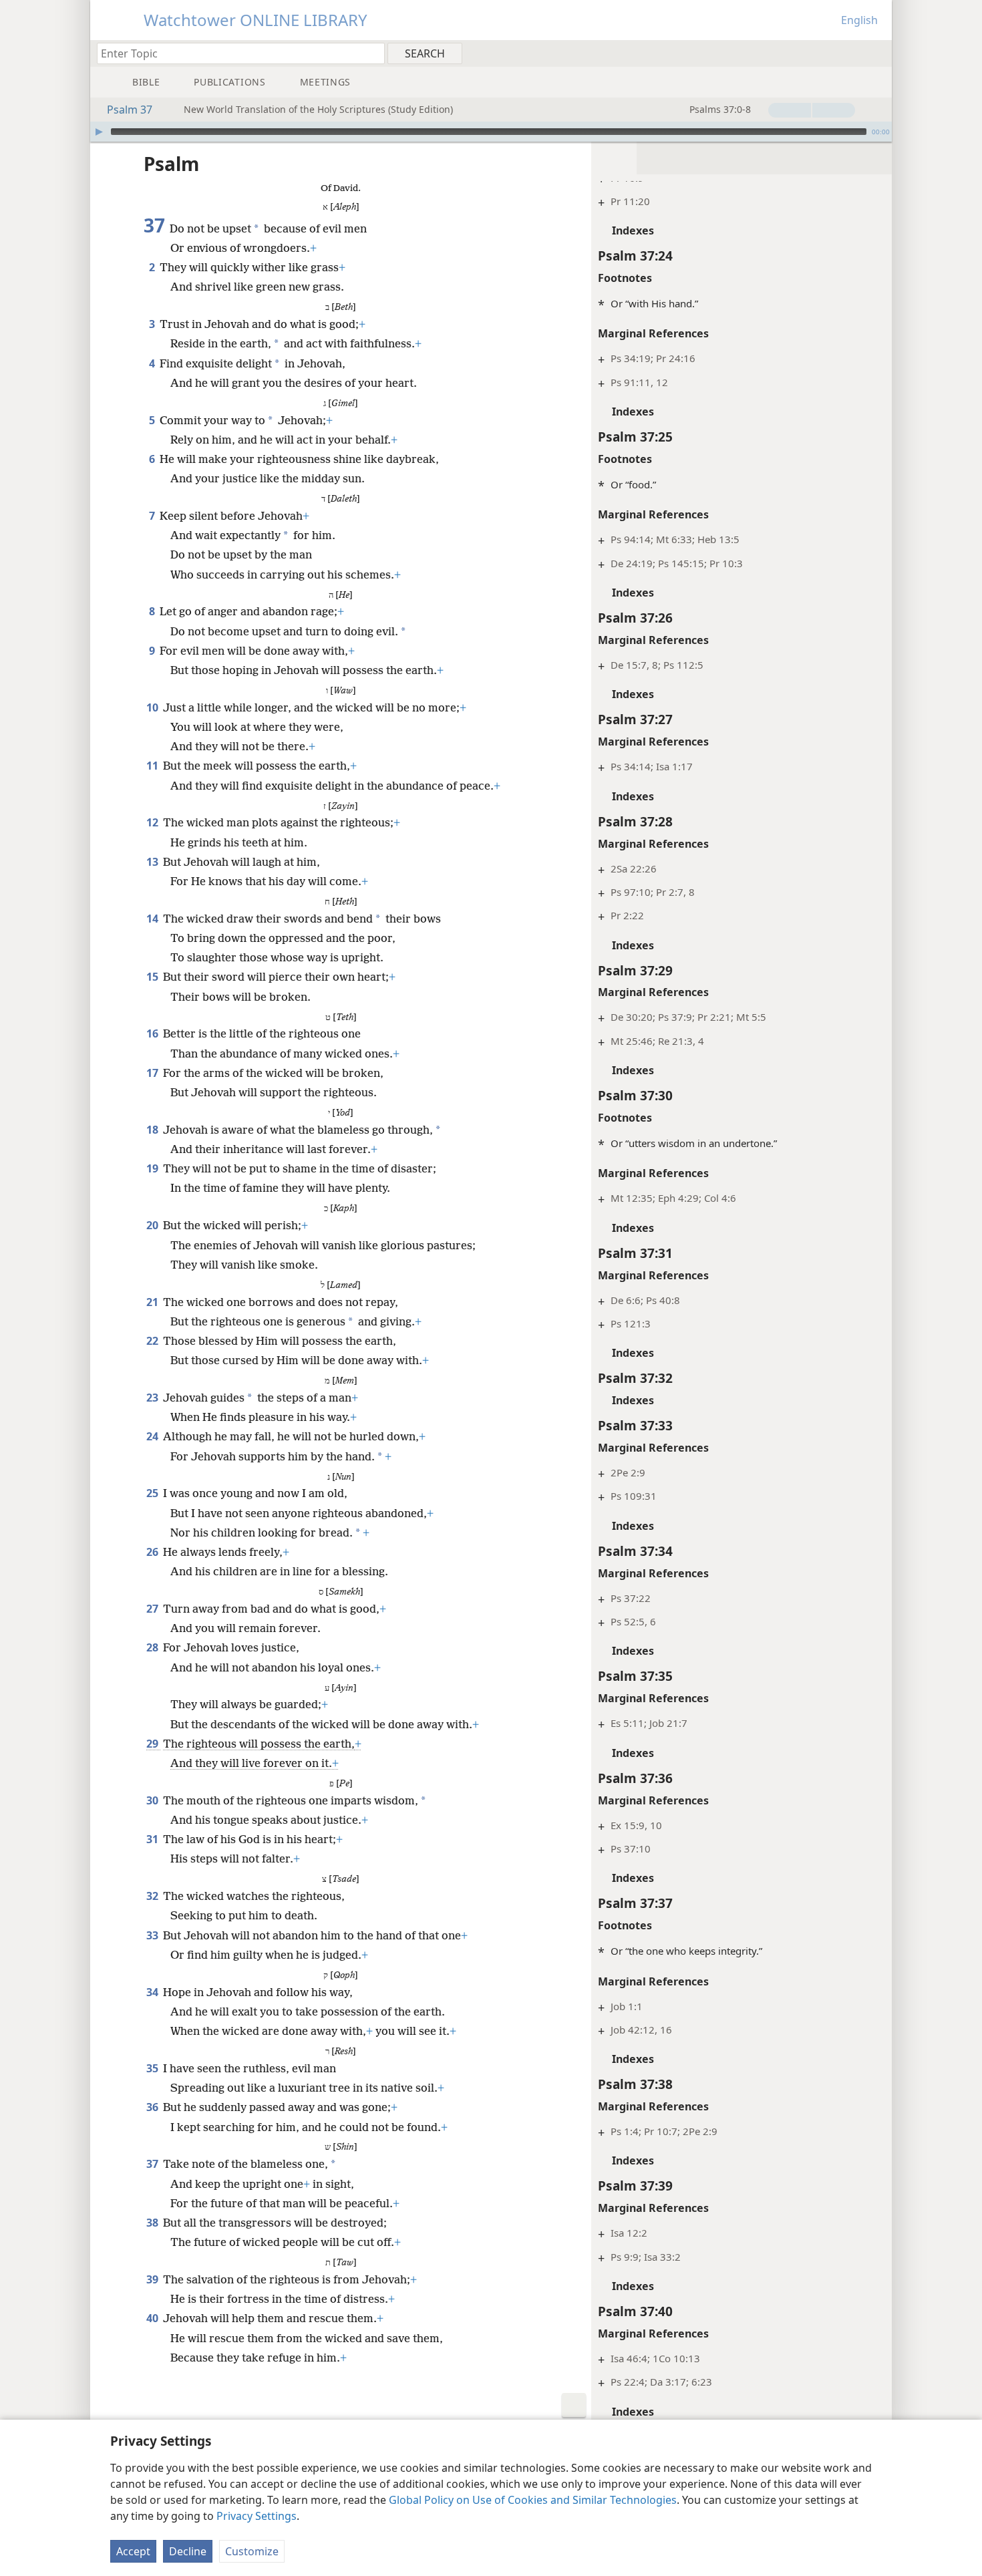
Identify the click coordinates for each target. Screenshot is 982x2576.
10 (153, 707)
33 (153, 1935)
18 (153, 1130)
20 (153, 1225)
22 (153, 1341)
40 (153, 2318)
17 (153, 1073)
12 (153, 822)
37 (153, 2164)
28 (153, 1647)
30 (153, 1800)
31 (153, 1839)
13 (153, 862)
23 (153, 1398)
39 (153, 2279)
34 (153, 1992)
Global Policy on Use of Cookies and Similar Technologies (533, 2500)
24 (153, 1436)
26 (153, 1552)
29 (153, 1744)
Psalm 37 (130, 110)
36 (153, 2107)
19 (153, 1168)
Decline (188, 2551)
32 (153, 1896)
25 (153, 1493)
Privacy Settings (257, 2516)
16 (153, 1033)
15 (153, 977)
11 (153, 766)
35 (153, 2068)
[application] (491, 132)
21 (153, 1302)
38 (153, 2223)
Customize (252, 2551)
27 (153, 1609)
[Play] (99, 132)
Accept (133, 2551)
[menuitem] (877, 53)
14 (153, 919)
